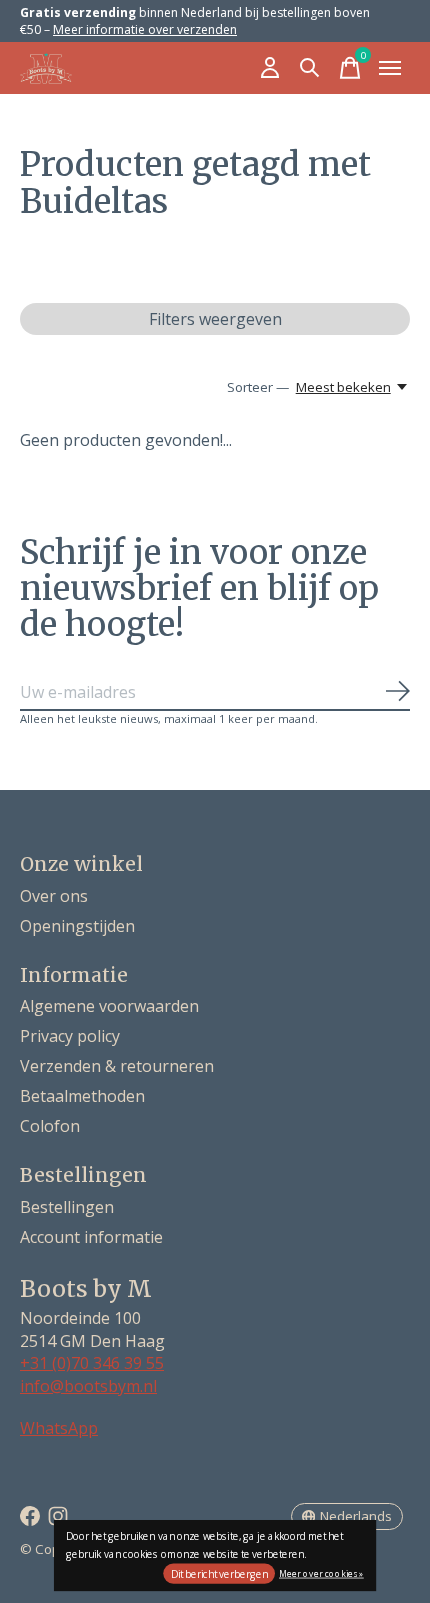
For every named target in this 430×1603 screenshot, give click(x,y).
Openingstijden (77, 926)
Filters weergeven (215, 319)
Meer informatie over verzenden (145, 29)
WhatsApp (59, 1428)
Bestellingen (67, 1207)
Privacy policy (70, 1036)
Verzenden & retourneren (117, 1066)
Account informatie (91, 1237)
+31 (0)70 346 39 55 (92, 1363)
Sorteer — (258, 387)
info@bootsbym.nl (88, 1386)
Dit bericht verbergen (219, 1574)
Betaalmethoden (82, 1096)
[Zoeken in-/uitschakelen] (310, 68)
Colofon (50, 1126)
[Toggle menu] (390, 68)
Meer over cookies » (321, 1572)
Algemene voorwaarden (109, 1006)
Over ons (54, 896)
